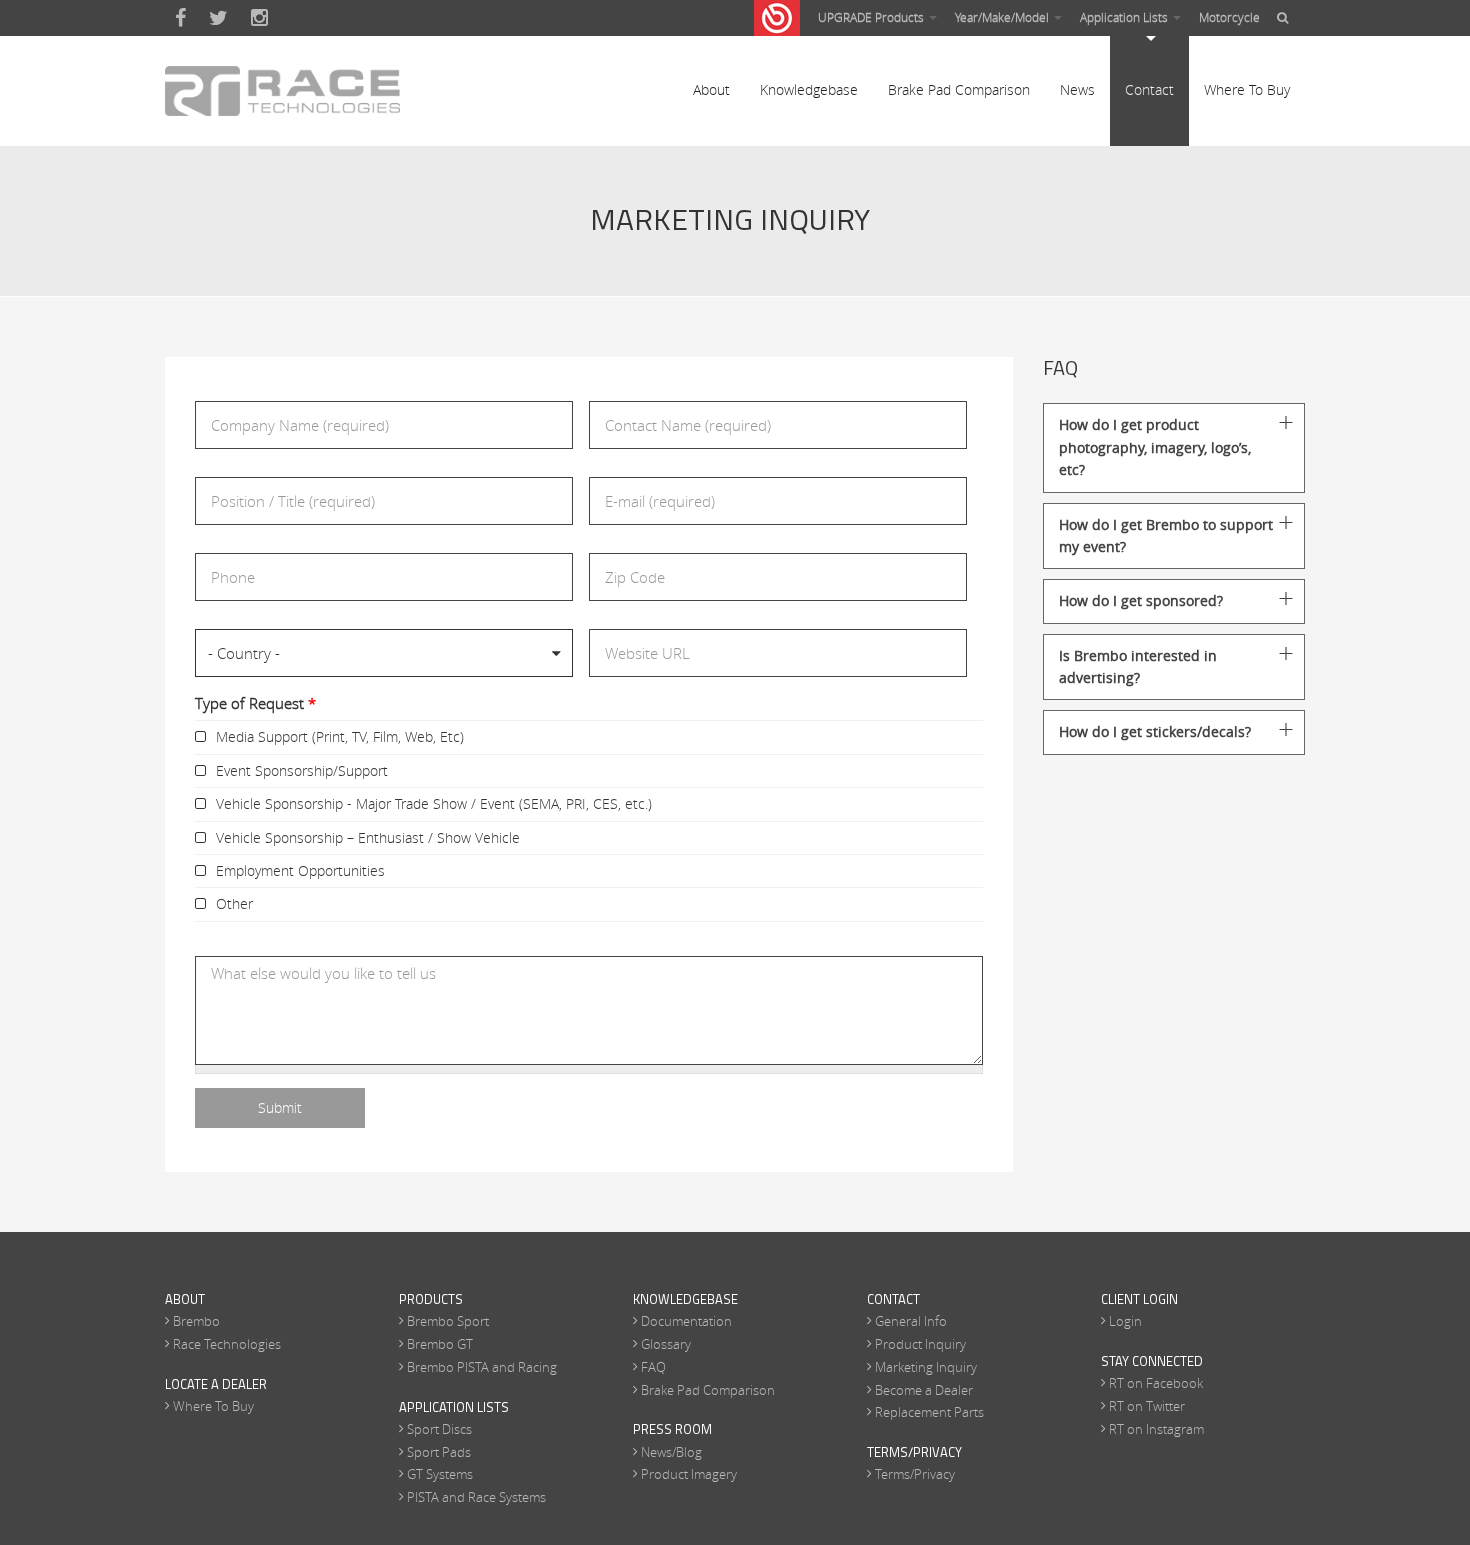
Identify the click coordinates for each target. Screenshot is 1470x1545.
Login (1125, 1321)
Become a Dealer (924, 1390)
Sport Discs (439, 1429)
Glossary (666, 1344)
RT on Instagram (1156, 1429)
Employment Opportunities (300, 870)
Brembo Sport (448, 1321)
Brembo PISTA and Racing (482, 1367)
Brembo (196, 1321)
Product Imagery (689, 1474)
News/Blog (671, 1452)
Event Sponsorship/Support (302, 770)
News (1077, 89)
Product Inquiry (920, 1344)
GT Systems (440, 1474)
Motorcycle (1229, 17)
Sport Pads (439, 1452)
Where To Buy (1247, 89)
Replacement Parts (929, 1412)
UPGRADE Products (872, 17)
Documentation (686, 1321)
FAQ (653, 1367)
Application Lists (1125, 17)
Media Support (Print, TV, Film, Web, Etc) (340, 736)
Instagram (259, 18)
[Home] (282, 91)
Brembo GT (440, 1344)
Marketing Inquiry (926, 1367)
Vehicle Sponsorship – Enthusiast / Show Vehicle (368, 837)
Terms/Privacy (915, 1474)
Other (234, 903)
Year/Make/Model (1003, 17)
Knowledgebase (809, 89)
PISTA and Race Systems (476, 1497)
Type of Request (255, 703)
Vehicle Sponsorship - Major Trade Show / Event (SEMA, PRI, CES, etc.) (434, 803)
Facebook (180, 18)
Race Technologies (227, 1344)
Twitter (218, 18)
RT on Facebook (1156, 1383)
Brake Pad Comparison (959, 89)
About (711, 89)
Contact (1149, 89)
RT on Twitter (1147, 1406)
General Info (911, 1321)
